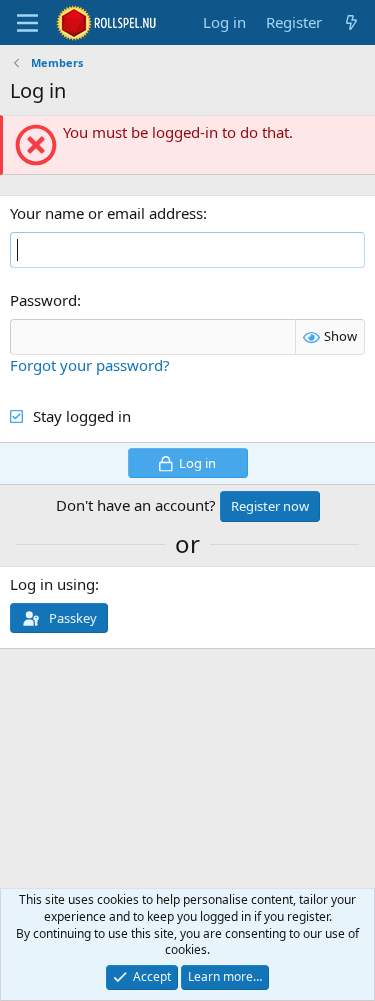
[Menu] (27, 23)
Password (43, 300)
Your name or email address (106, 213)
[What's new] (351, 22)
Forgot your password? (90, 365)
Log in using (52, 584)
